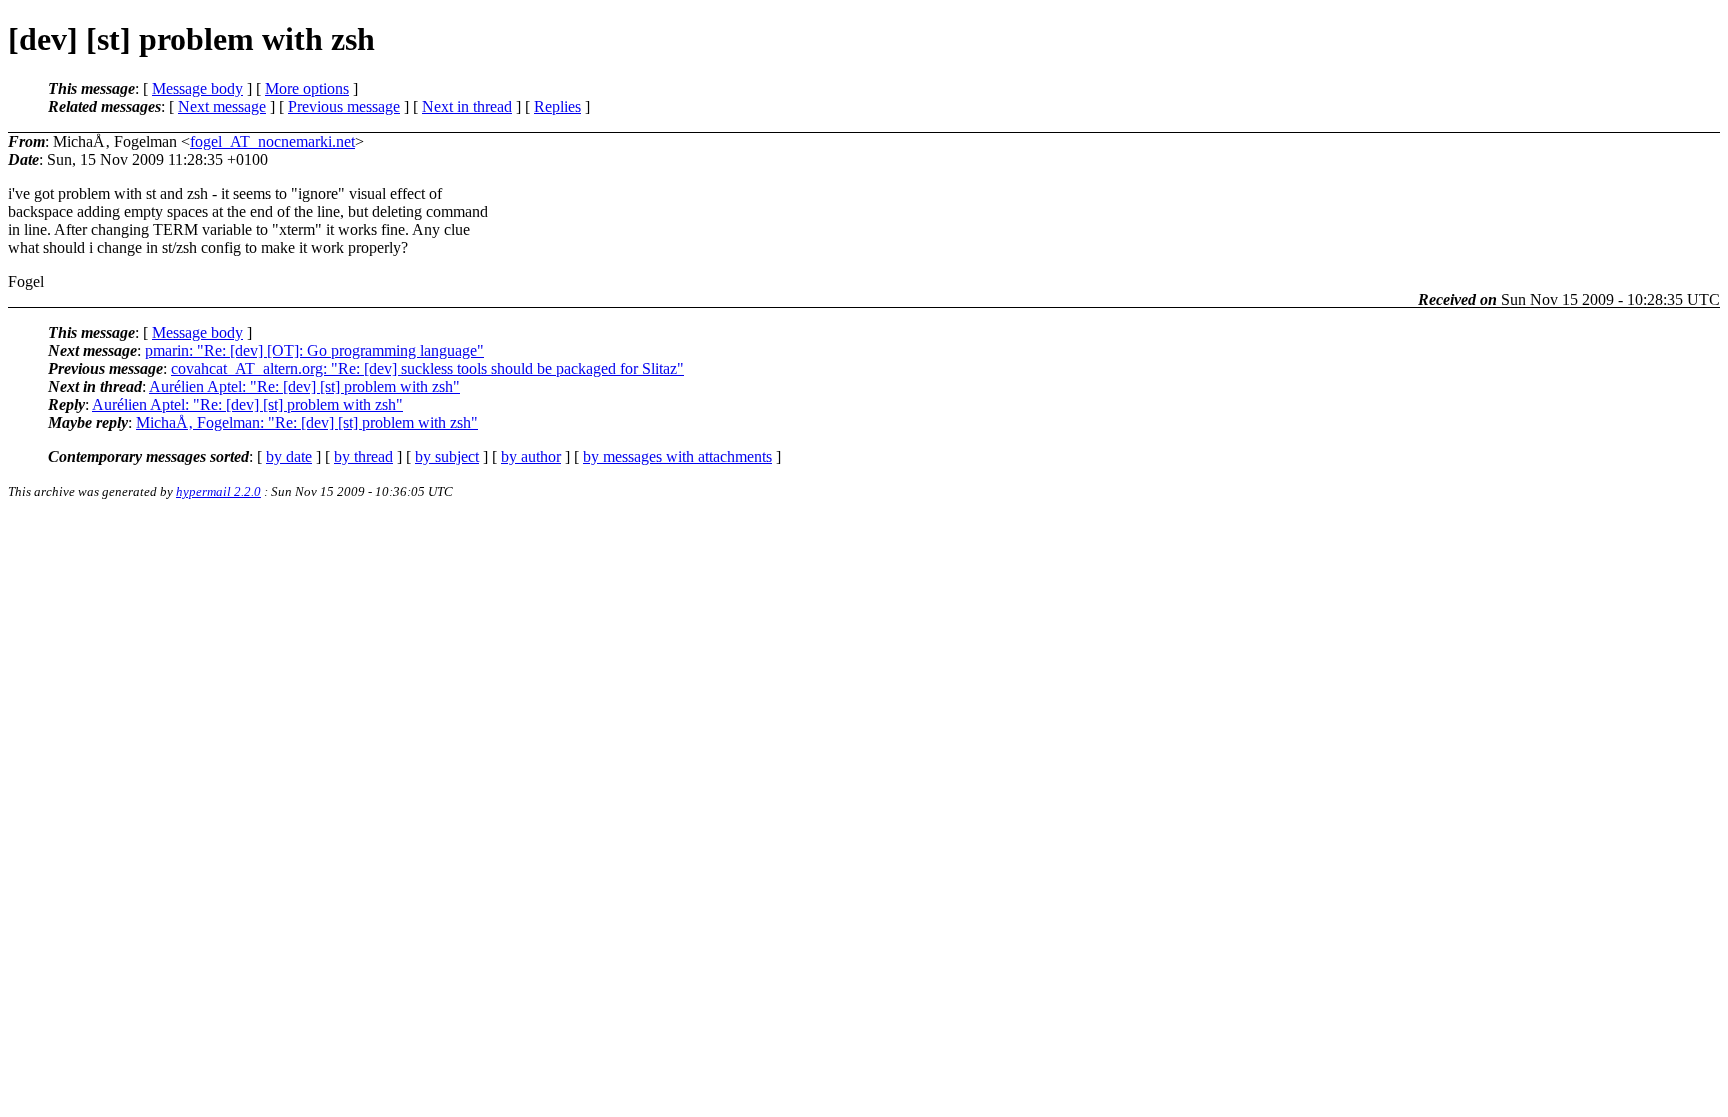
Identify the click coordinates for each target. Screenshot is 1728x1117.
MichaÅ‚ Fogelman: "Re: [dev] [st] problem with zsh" (307, 422)
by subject (447, 456)
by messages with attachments (677, 456)
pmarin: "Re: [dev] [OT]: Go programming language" (314, 350)
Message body (197, 88)
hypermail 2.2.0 (218, 491)
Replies (557, 106)
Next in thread (467, 106)
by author (531, 456)
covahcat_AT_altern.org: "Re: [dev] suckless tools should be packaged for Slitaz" (427, 368)
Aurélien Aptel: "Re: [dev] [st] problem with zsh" (304, 386)
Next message (222, 106)
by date (289, 456)
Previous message (344, 106)
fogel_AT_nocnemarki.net (272, 141)
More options (307, 88)
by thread (363, 456)
